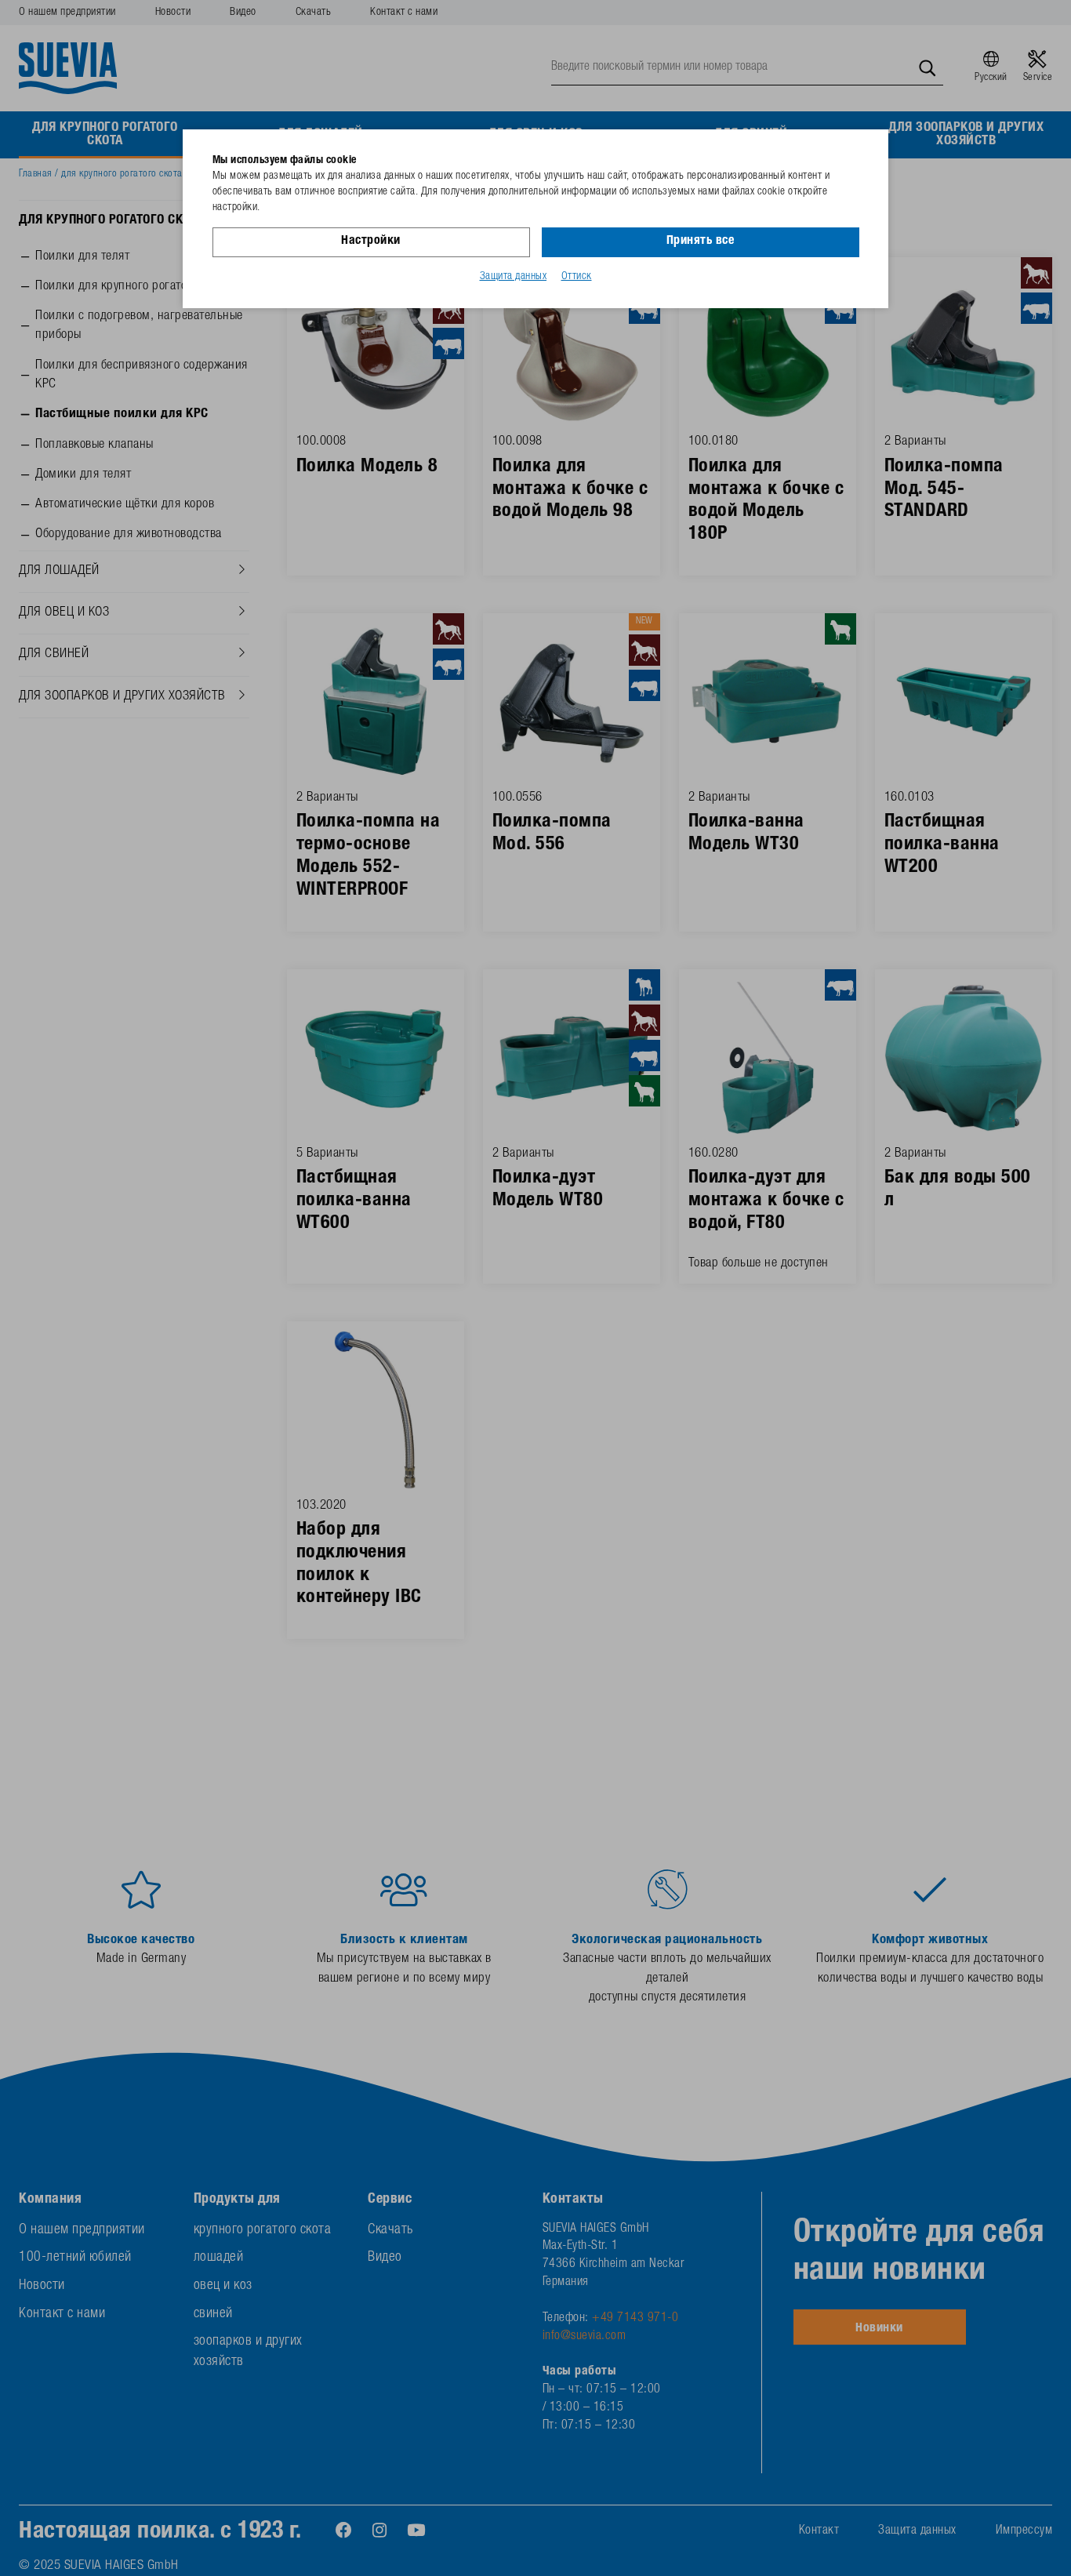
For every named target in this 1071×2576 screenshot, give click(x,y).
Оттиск (577, 277)
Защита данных (514, 277)
